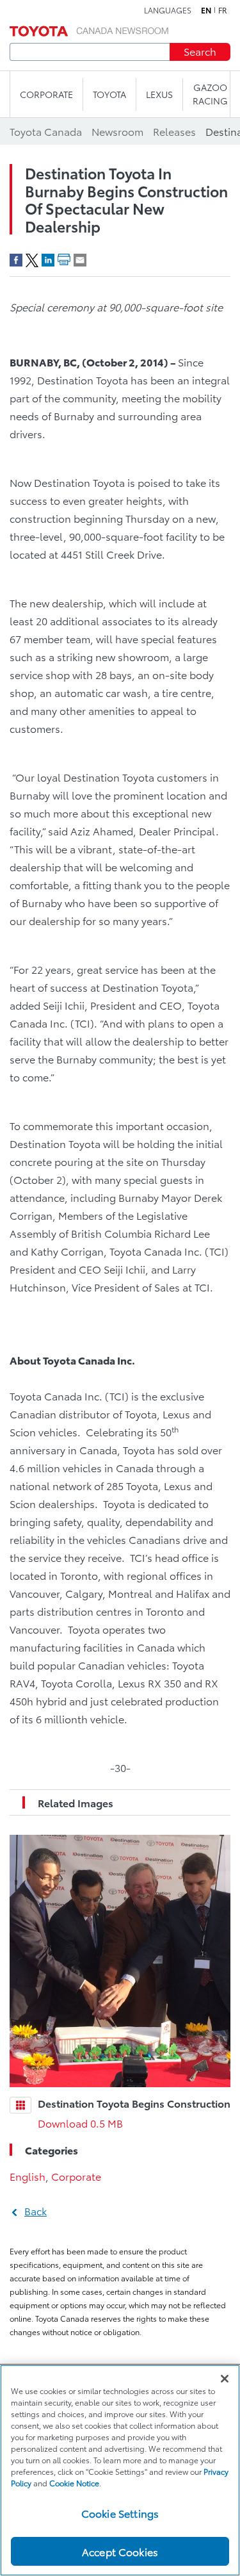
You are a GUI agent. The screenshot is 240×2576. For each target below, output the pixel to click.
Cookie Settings (120, 2513)
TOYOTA (109, 94)
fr (223, 10)
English (28, 2176)
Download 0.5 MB (80, 2123)
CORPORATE (46, 94)
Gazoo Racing (210, 94)
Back (36, 2211)
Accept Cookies (120, 2551)
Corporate (76, 2176)
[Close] (225, 2379)
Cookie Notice (74, 2483)
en (206, 10)
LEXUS (159, 94)
